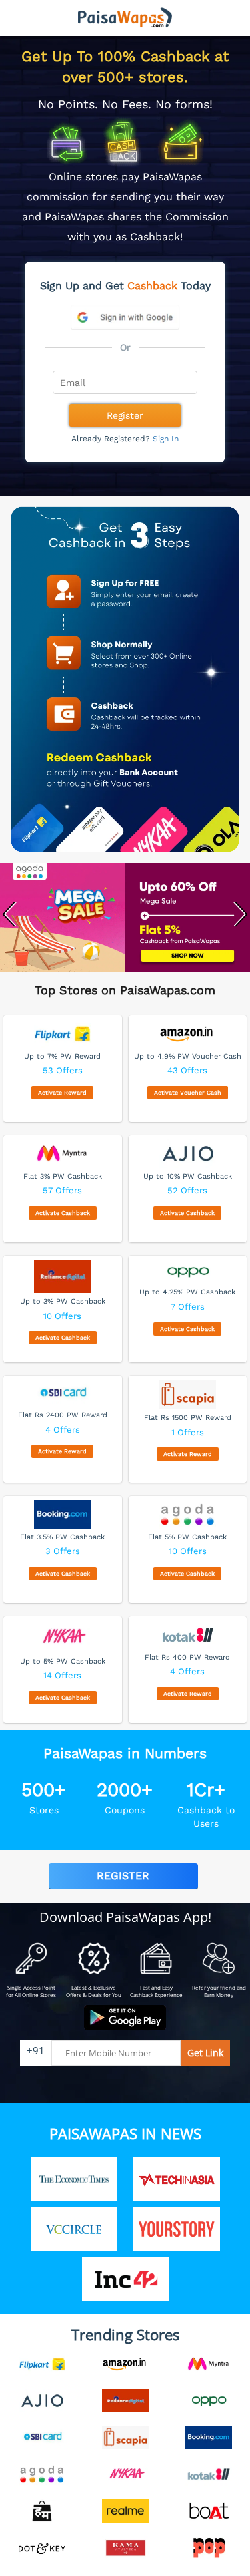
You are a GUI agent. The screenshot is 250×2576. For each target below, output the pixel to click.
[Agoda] (125, 920)
